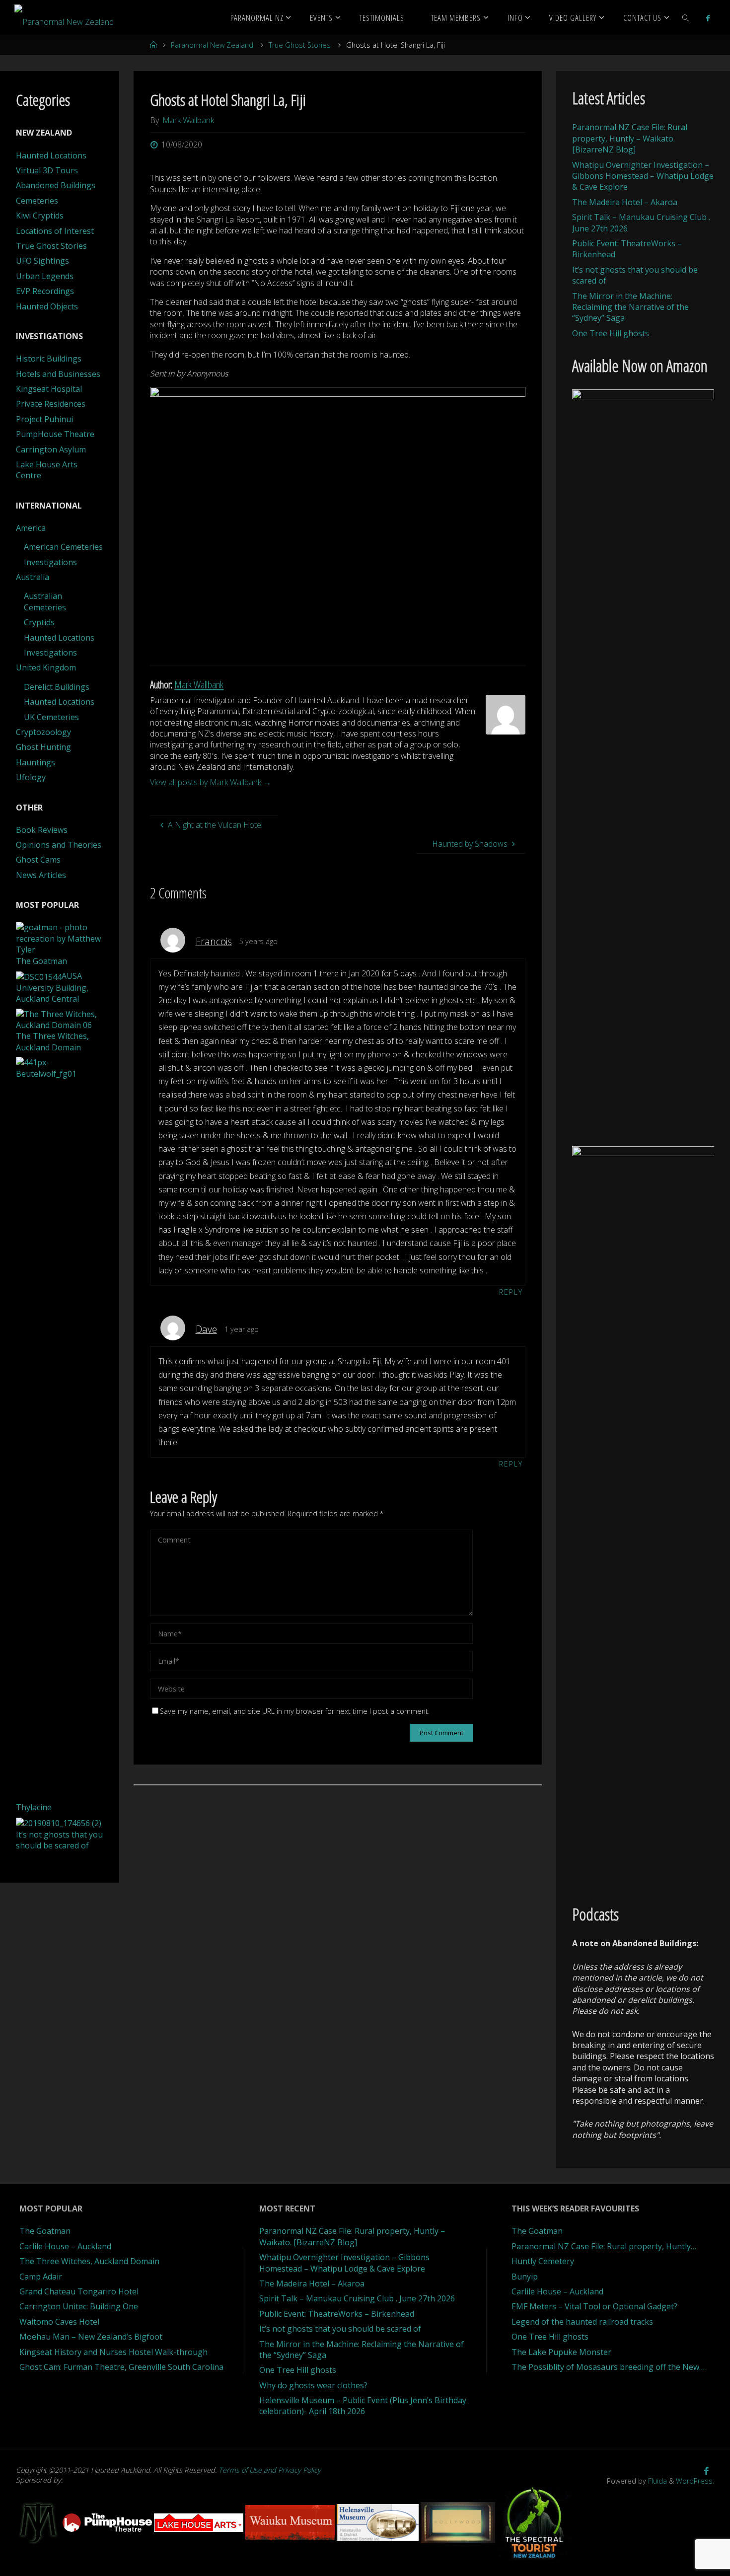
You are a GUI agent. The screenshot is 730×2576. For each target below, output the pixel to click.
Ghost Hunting (43, 747)
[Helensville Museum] (379, 2522)
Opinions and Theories (59, 845)
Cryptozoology (43, 732)
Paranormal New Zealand (212, 45)
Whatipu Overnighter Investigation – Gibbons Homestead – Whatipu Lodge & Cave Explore (643, 176)
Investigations (50, 562)
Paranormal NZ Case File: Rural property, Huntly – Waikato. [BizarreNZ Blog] (630, 138)
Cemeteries (37, 201)
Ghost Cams (38, 860)
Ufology (31, 777)
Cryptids (39, 622)
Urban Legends (45, 276)
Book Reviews (42, 830)
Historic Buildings (49, 359)
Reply (511, 1292)
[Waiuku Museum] (291, 2522)
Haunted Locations (51, 155)
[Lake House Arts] (200, 2522)
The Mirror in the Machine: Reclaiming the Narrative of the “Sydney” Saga (630, 307)
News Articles (41, 875)
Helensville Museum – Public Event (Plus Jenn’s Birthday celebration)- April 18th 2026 (363, 2406)
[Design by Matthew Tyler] (39, 2522)
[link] (686, 17)
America (31, 528)
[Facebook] (708, 18)
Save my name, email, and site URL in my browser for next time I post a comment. (295, 1711)
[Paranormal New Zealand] (64, 17)
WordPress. (695, 2481)
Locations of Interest (55, 231)
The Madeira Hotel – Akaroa (625, 202)
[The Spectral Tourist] (534, 2522)
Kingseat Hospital (49, 389)
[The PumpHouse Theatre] (108, 2522)
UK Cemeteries (51, 717)
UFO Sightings (42, 261)
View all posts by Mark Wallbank (211, 782)
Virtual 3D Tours (47, 170)
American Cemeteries (63, 547)
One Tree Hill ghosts (611, 333)
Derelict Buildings (57, 687)
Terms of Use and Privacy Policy (270, 2470)
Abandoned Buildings (56, 185)
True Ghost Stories (300, 45)
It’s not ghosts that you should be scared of (340, 2329)
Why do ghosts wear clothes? (313, 2385)
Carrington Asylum (51, 449)
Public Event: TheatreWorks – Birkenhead (337, 2314)
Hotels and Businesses (58, 374)
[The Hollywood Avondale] (459, 2522)
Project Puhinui (44, 419)
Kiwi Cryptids (40, 216)
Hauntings (36, 762)
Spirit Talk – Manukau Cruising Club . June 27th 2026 (357, 2298)
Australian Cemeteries (45, 601)
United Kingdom (46, 667)
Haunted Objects (47, 306)
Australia (33, 577)
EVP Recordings (45, 291)
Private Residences (51, 404)
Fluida (657, 2481)
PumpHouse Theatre (55, 434)
